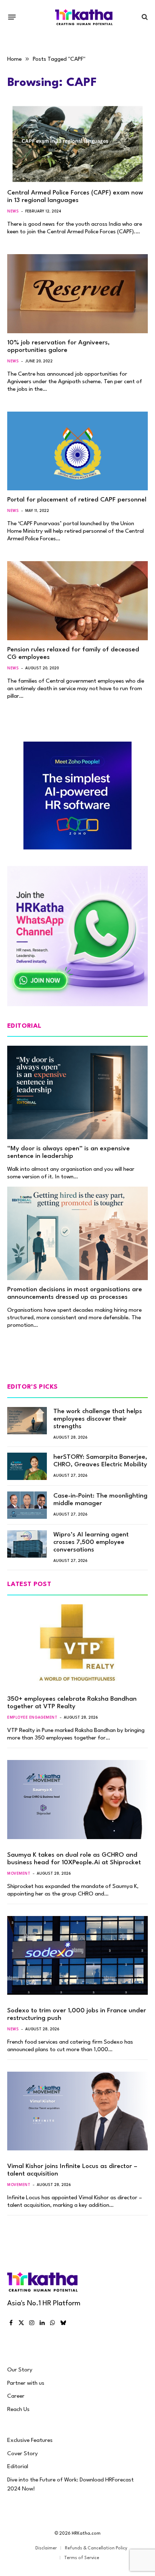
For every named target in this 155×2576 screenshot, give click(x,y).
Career (16, 2396)
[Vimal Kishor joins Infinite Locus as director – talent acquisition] (77, 2111)
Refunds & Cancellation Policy (96, 2548)
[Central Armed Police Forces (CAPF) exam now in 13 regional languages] (77, 144)
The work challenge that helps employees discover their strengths (98, 1419)
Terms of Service (82, 2558)
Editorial (18, 2467)
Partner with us (26, 2383)
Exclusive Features (30, 2440)
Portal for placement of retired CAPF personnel (77, 500)
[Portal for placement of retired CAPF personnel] (77, 451)
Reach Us (18, 2410)
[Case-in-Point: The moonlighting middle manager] (27, 1505)
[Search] (144, 17)
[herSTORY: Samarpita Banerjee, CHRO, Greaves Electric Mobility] (27, 1466)
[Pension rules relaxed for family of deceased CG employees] (77, 601)
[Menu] (12, 17)
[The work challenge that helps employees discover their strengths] (27, 1421)
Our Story (20, 2370)
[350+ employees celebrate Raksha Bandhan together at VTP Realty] (77, 1644)
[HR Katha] (84, 17)
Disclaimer (46, 2548)
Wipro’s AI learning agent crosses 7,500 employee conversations (91, 1542)
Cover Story (23, 2454)
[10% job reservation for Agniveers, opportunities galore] (77, 294)
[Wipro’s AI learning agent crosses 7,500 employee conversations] (27, 1544)
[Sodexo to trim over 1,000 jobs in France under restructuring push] (77, 1955)
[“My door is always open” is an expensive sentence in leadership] (77, 1092)
